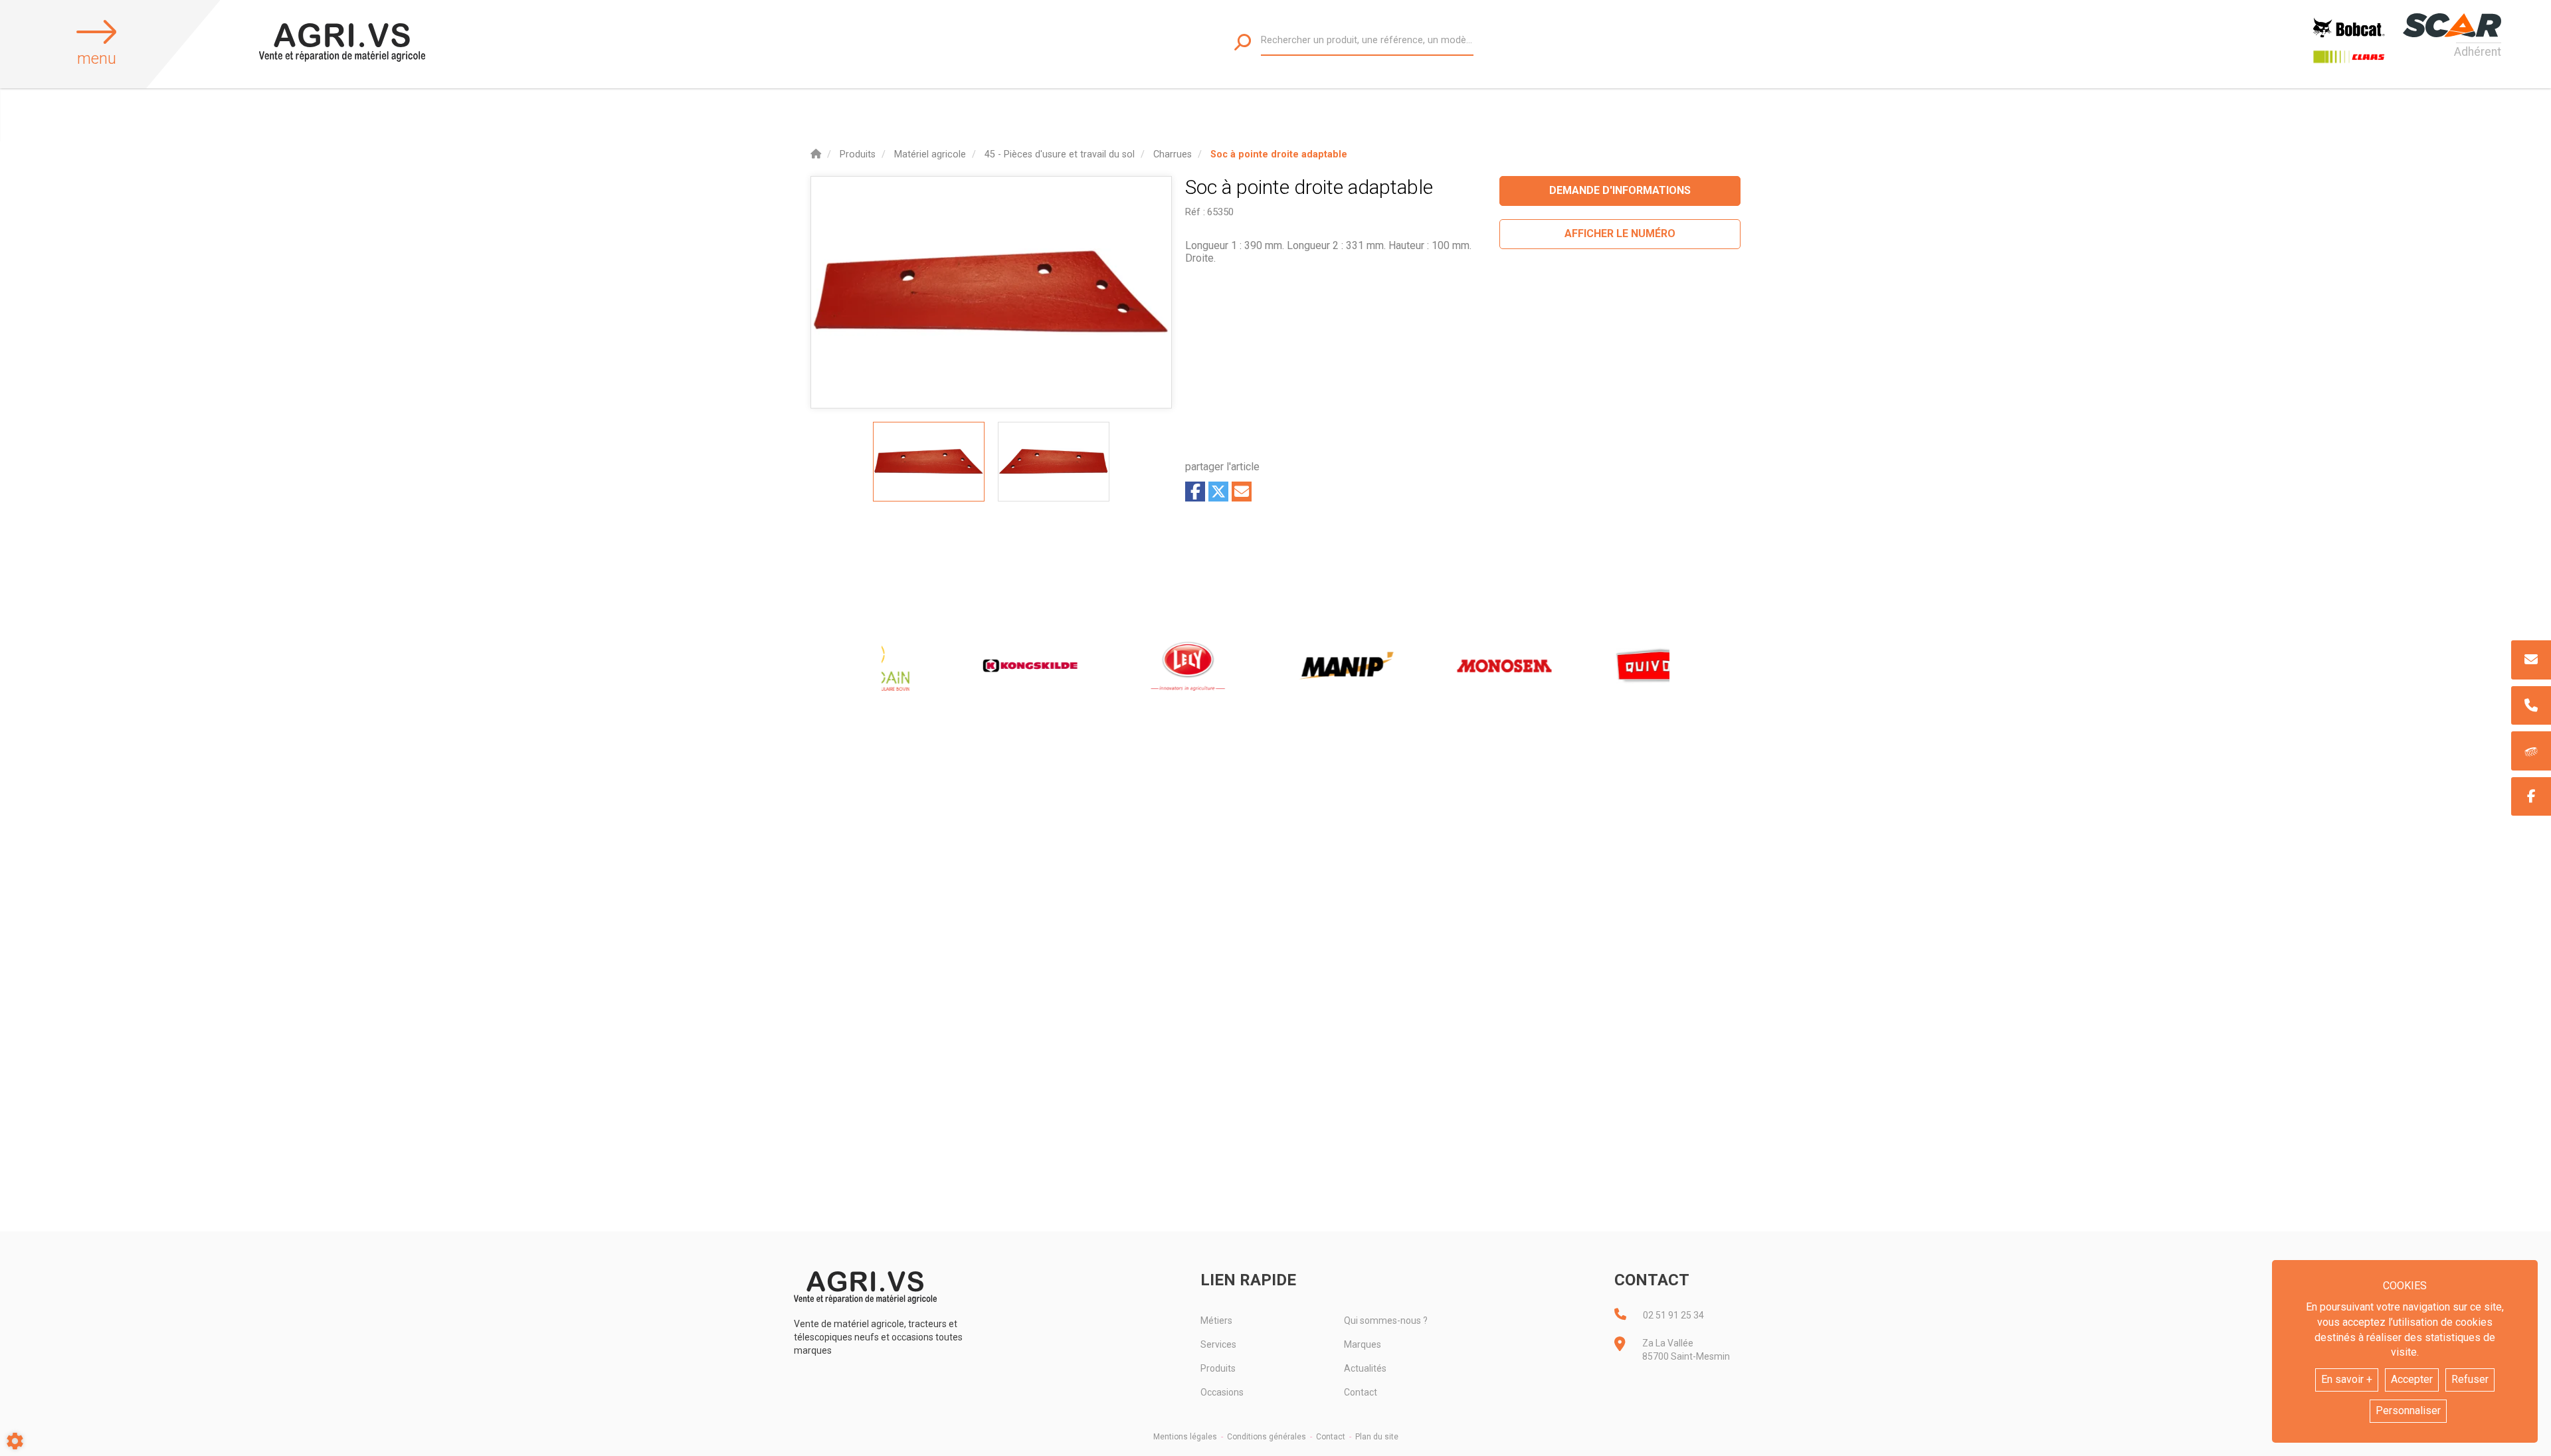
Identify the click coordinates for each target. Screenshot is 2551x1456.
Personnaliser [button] (2408, 1410)
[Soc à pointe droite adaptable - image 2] (1054, 462)
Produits (1218, 1368)
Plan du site (1377, 1437)
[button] (1279, 154)
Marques (1363, 1344)
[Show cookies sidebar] (15, 1441)
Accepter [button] (2412, 1379)
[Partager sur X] (1218, 492)
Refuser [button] (2470, 1379)
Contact (1361, 1392)
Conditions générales (1267, 1437)
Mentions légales (1185, 1437)
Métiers (1216, 1320)
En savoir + (2347, 1379)
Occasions (1222, 1392)
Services (1218, 1344)
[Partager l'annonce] (1242, 492)
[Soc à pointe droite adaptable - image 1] (929, 462)
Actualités (1365, 1368)
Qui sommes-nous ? (1386, 1320)
